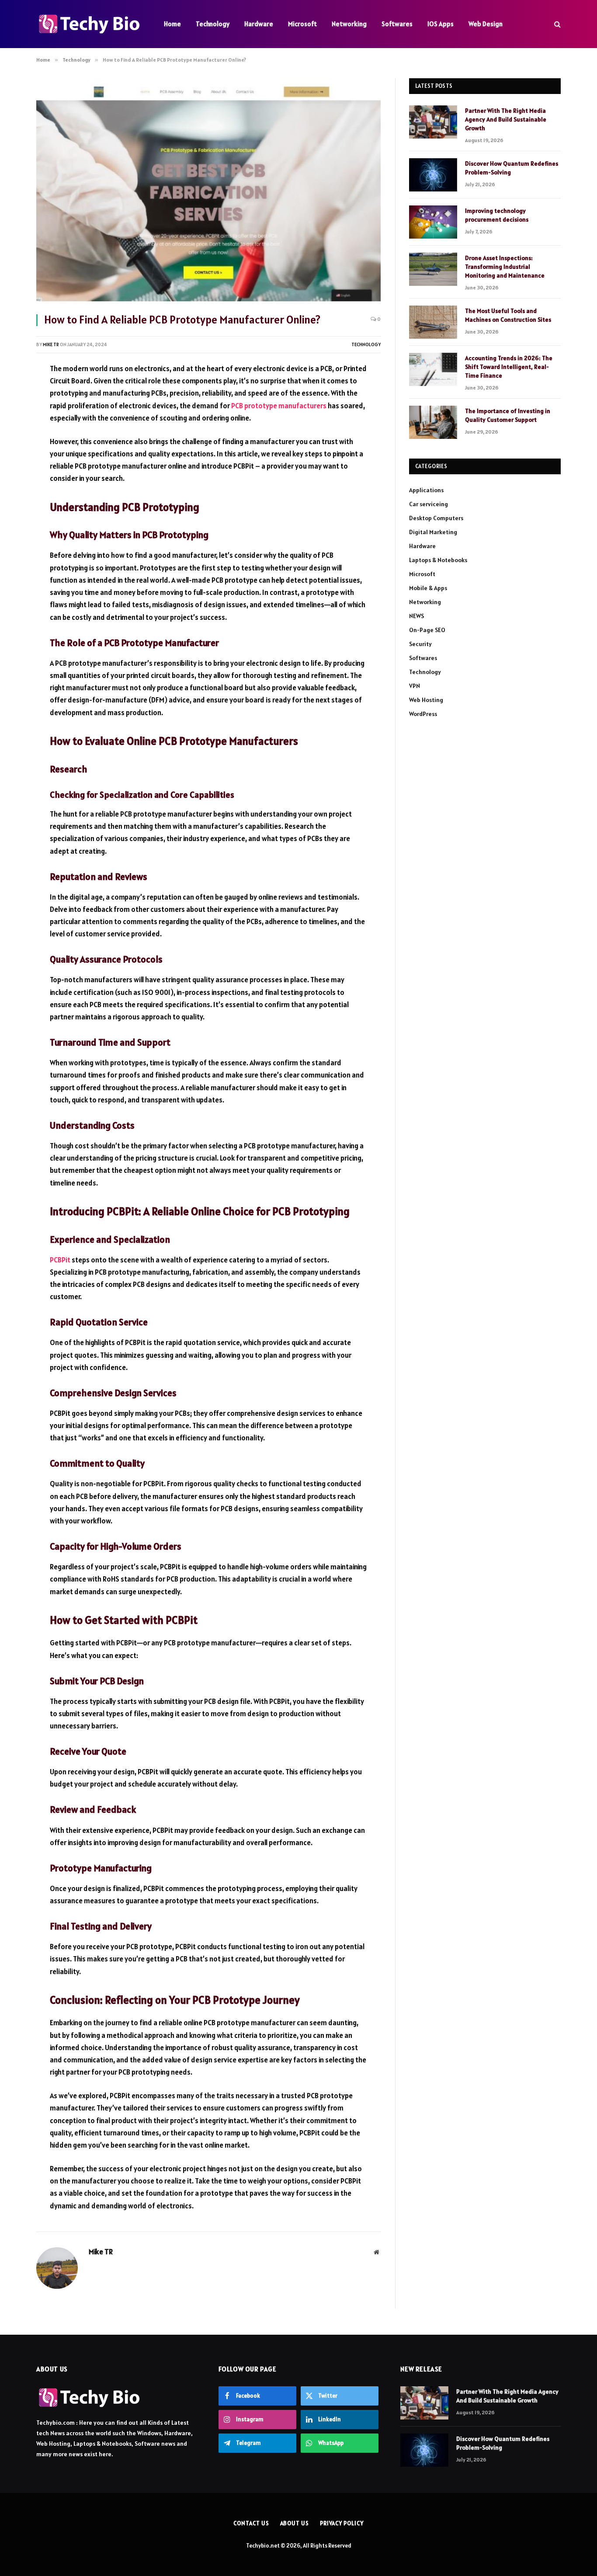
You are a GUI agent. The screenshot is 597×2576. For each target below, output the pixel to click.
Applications (426, 490)
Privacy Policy (342, 2523)
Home (172, 24)
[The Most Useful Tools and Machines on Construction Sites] (433, 322)
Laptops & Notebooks (438, 560)
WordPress (423, 714)
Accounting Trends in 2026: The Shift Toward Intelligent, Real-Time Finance (509, 367)
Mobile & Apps (428, 588)
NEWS (417, 616)
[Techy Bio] (89, 24)
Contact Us (251, 2523)
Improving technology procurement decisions (497, 215)
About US (295, 2523)
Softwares (397, 24)
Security (420, 644)
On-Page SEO (427, 630)
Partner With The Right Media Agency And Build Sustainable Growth (506, 119)
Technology (213, 24)
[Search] (557, 24)
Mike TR (51, 344)
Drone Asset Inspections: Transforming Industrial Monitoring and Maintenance (505, 267)
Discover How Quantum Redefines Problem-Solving (512, 168)
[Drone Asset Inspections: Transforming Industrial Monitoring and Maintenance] (433, 269)
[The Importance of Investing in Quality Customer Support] (433, 422)
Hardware (259, 24)
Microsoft (302, 24)
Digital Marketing (433, 532)
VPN (415, 686)
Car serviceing (429, 504)
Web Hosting (426, 700)
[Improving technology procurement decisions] (433, 222)
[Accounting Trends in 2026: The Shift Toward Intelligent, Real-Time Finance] (433, 369)
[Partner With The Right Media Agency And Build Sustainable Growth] (433, 122)
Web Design (486, 24)
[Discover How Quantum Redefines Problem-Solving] (433, 175)
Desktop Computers (436, 518)
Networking (349, 24)
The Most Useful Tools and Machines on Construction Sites (508, 315)
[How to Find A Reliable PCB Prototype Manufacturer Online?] (208, 191)
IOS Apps (441, 24)
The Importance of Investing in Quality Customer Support (508, 415)
